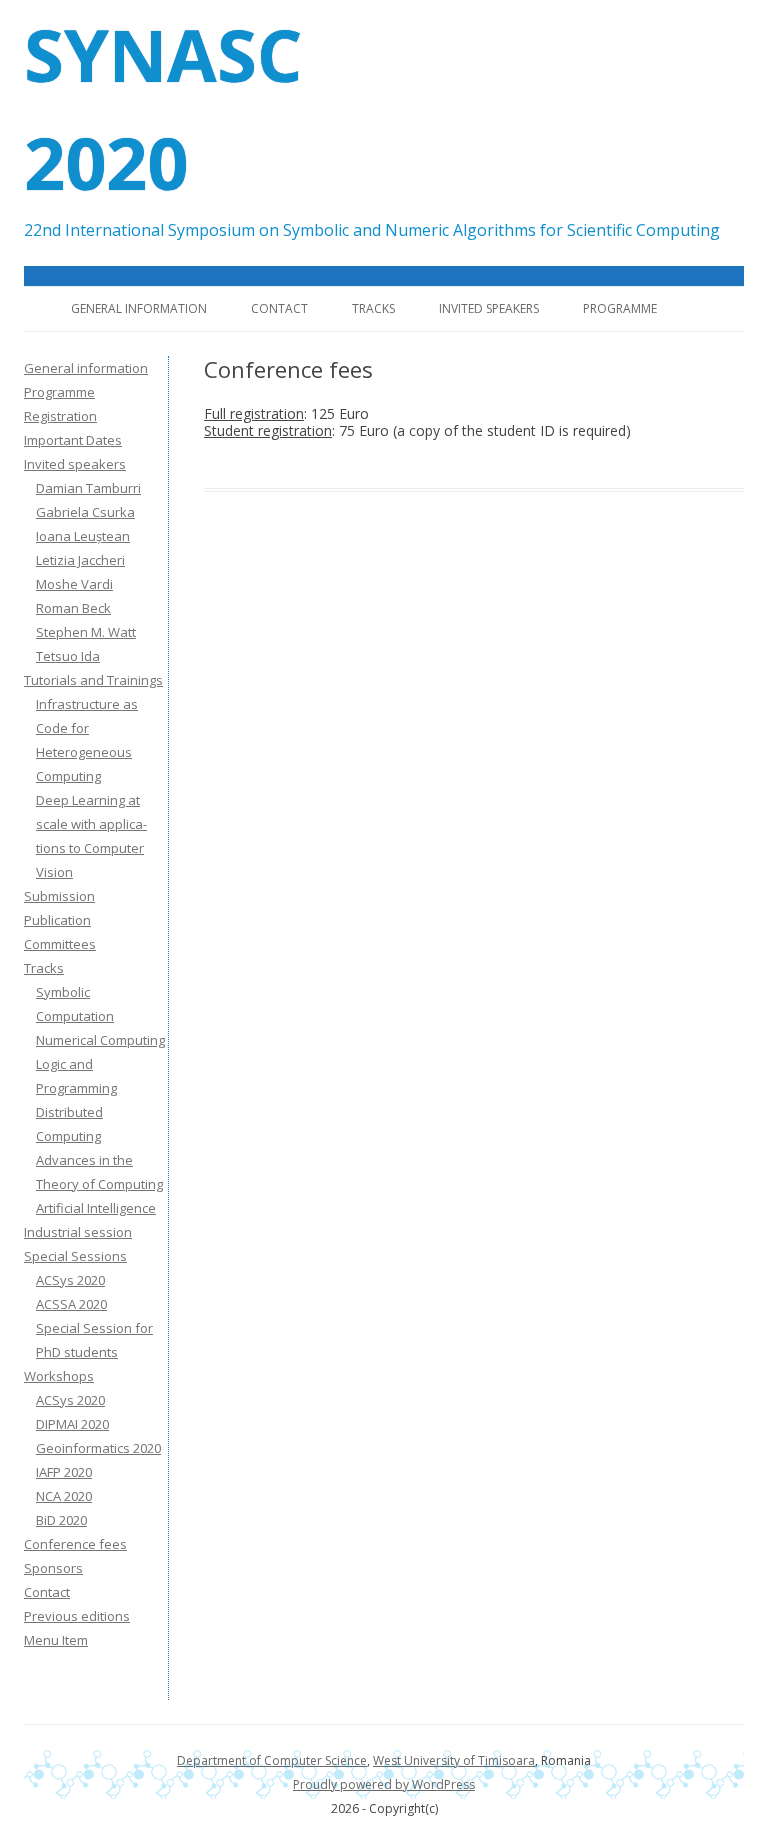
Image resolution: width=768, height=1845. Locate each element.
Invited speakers (489, 308)
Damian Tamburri (88, 488)
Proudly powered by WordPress (384, 1784)
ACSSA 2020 (71, 1304)
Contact (279, 308)
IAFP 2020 (64, 1472)
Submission (59, 896)
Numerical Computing (100, 1040)
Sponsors (53, 1568)
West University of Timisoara (454, 1760)
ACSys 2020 (70, 1280)
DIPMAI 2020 (72, 1424)
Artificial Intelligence (96, 1208)
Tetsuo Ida (68, 656)
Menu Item (56, 1640)
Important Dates (73, 440)
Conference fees (75, 1544)
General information (139, 308)
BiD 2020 (61, 1520)
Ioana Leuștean (83, 536)
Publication (57, 920)
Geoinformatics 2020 (98, 1448)
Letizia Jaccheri (80, 560)
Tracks (373, 308)
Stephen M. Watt (86, 632)
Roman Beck (73, 608)
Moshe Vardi (74, 584)
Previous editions (77, 1616)
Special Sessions (75, 1256)
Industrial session (78, 1232)
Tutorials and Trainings (93, 680)
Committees (60, 944)
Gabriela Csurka (85, 512)
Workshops (59, 1376)
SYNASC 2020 (163, 108)
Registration (60, 416)
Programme (620, 308)
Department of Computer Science (272, 1760)
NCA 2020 (64, 1496)
